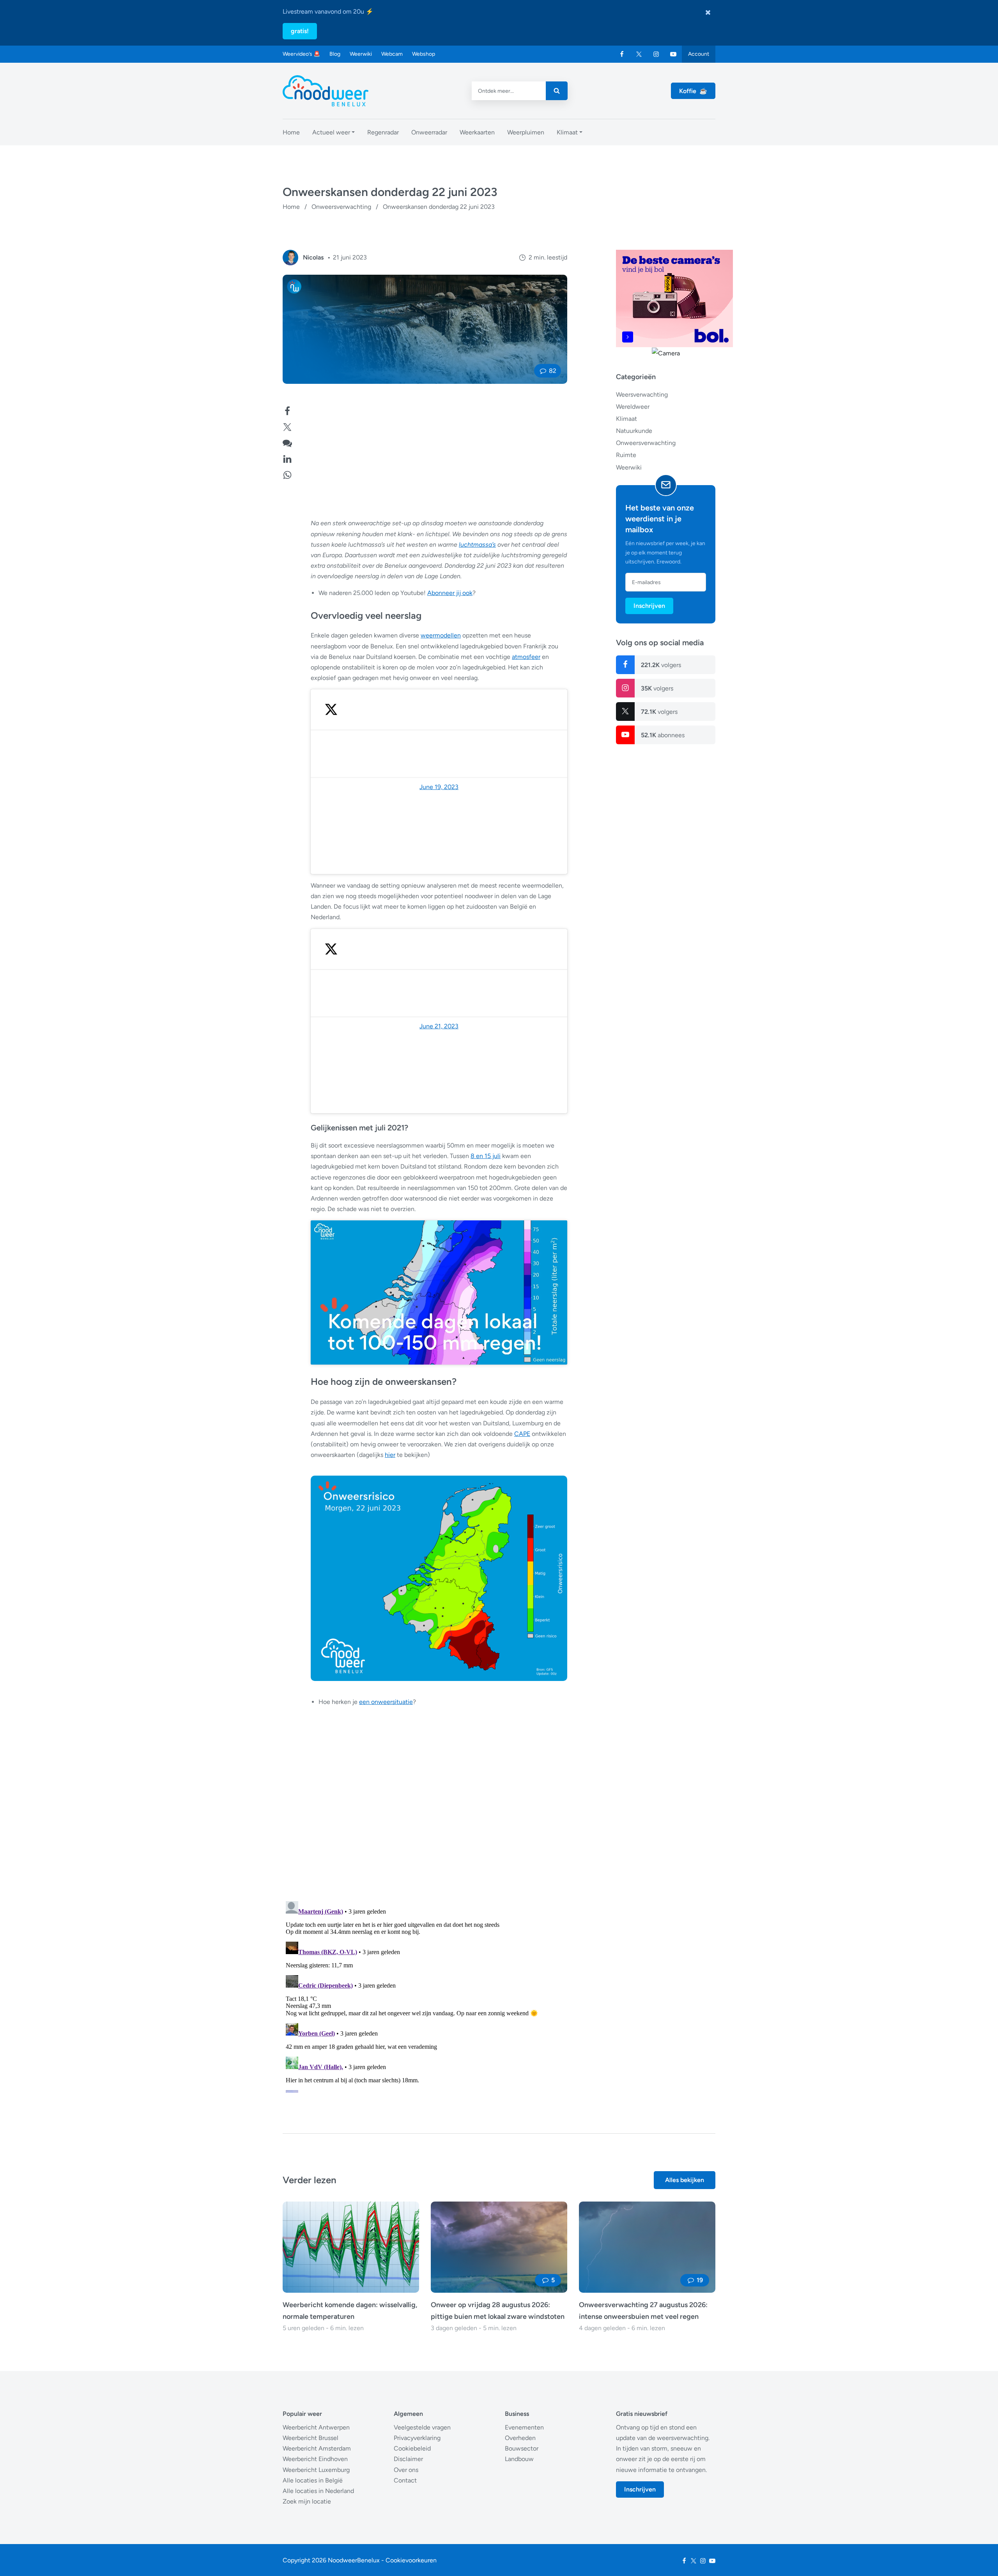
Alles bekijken (685, 2180)
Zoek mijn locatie (307, 2501)
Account (699, 54)
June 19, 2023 (439, 787)
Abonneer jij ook (450, 593)
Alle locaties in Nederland (318, 2491)
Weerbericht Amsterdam (317, 2448)
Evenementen (524, 2427)
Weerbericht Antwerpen (316, 2427)
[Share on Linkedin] (287, 458)
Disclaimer (408, 2459)
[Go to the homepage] (326, 91)
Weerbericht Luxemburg (316, 2470)
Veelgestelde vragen (422, 2427)
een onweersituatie (386, 1702)
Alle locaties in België (313, 2480)
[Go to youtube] (673, 54)
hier (390, 1455)
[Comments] (287, 442)
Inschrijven (649, 605)
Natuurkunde (634, 430)
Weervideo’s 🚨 (301, 54)
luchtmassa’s (477, 545)
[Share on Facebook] (287, 410)
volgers (661, 665)
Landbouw (519, 2459)
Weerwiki (361, 54)
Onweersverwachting (341, 207)
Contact (405, 2480)
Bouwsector (522, 2448)
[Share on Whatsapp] (287, 474)
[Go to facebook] (622, 54)
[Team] (290, 258)
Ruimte (626, 455)
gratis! (300, 31)
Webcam (392, 54)
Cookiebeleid (412, 2448)
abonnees (663, 735)
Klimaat (626, 418)
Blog (335, 54)
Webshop (424, 54)
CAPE (522, 1434)
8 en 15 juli (486, 1156)
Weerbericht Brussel (311, 2438)
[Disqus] (425, 1995)
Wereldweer (633, 406)
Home (291, 207)
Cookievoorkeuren (411, 2560)
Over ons (406, 2470)
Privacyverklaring (417, 2438)
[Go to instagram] (656, 54)
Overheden (520, 2438)
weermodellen (441, 635)
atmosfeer (526, 657)
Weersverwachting (642, 394)
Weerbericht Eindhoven (315, 2459)
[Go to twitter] (639, 54)
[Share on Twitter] (287, 426)
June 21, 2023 (439, 1026)
